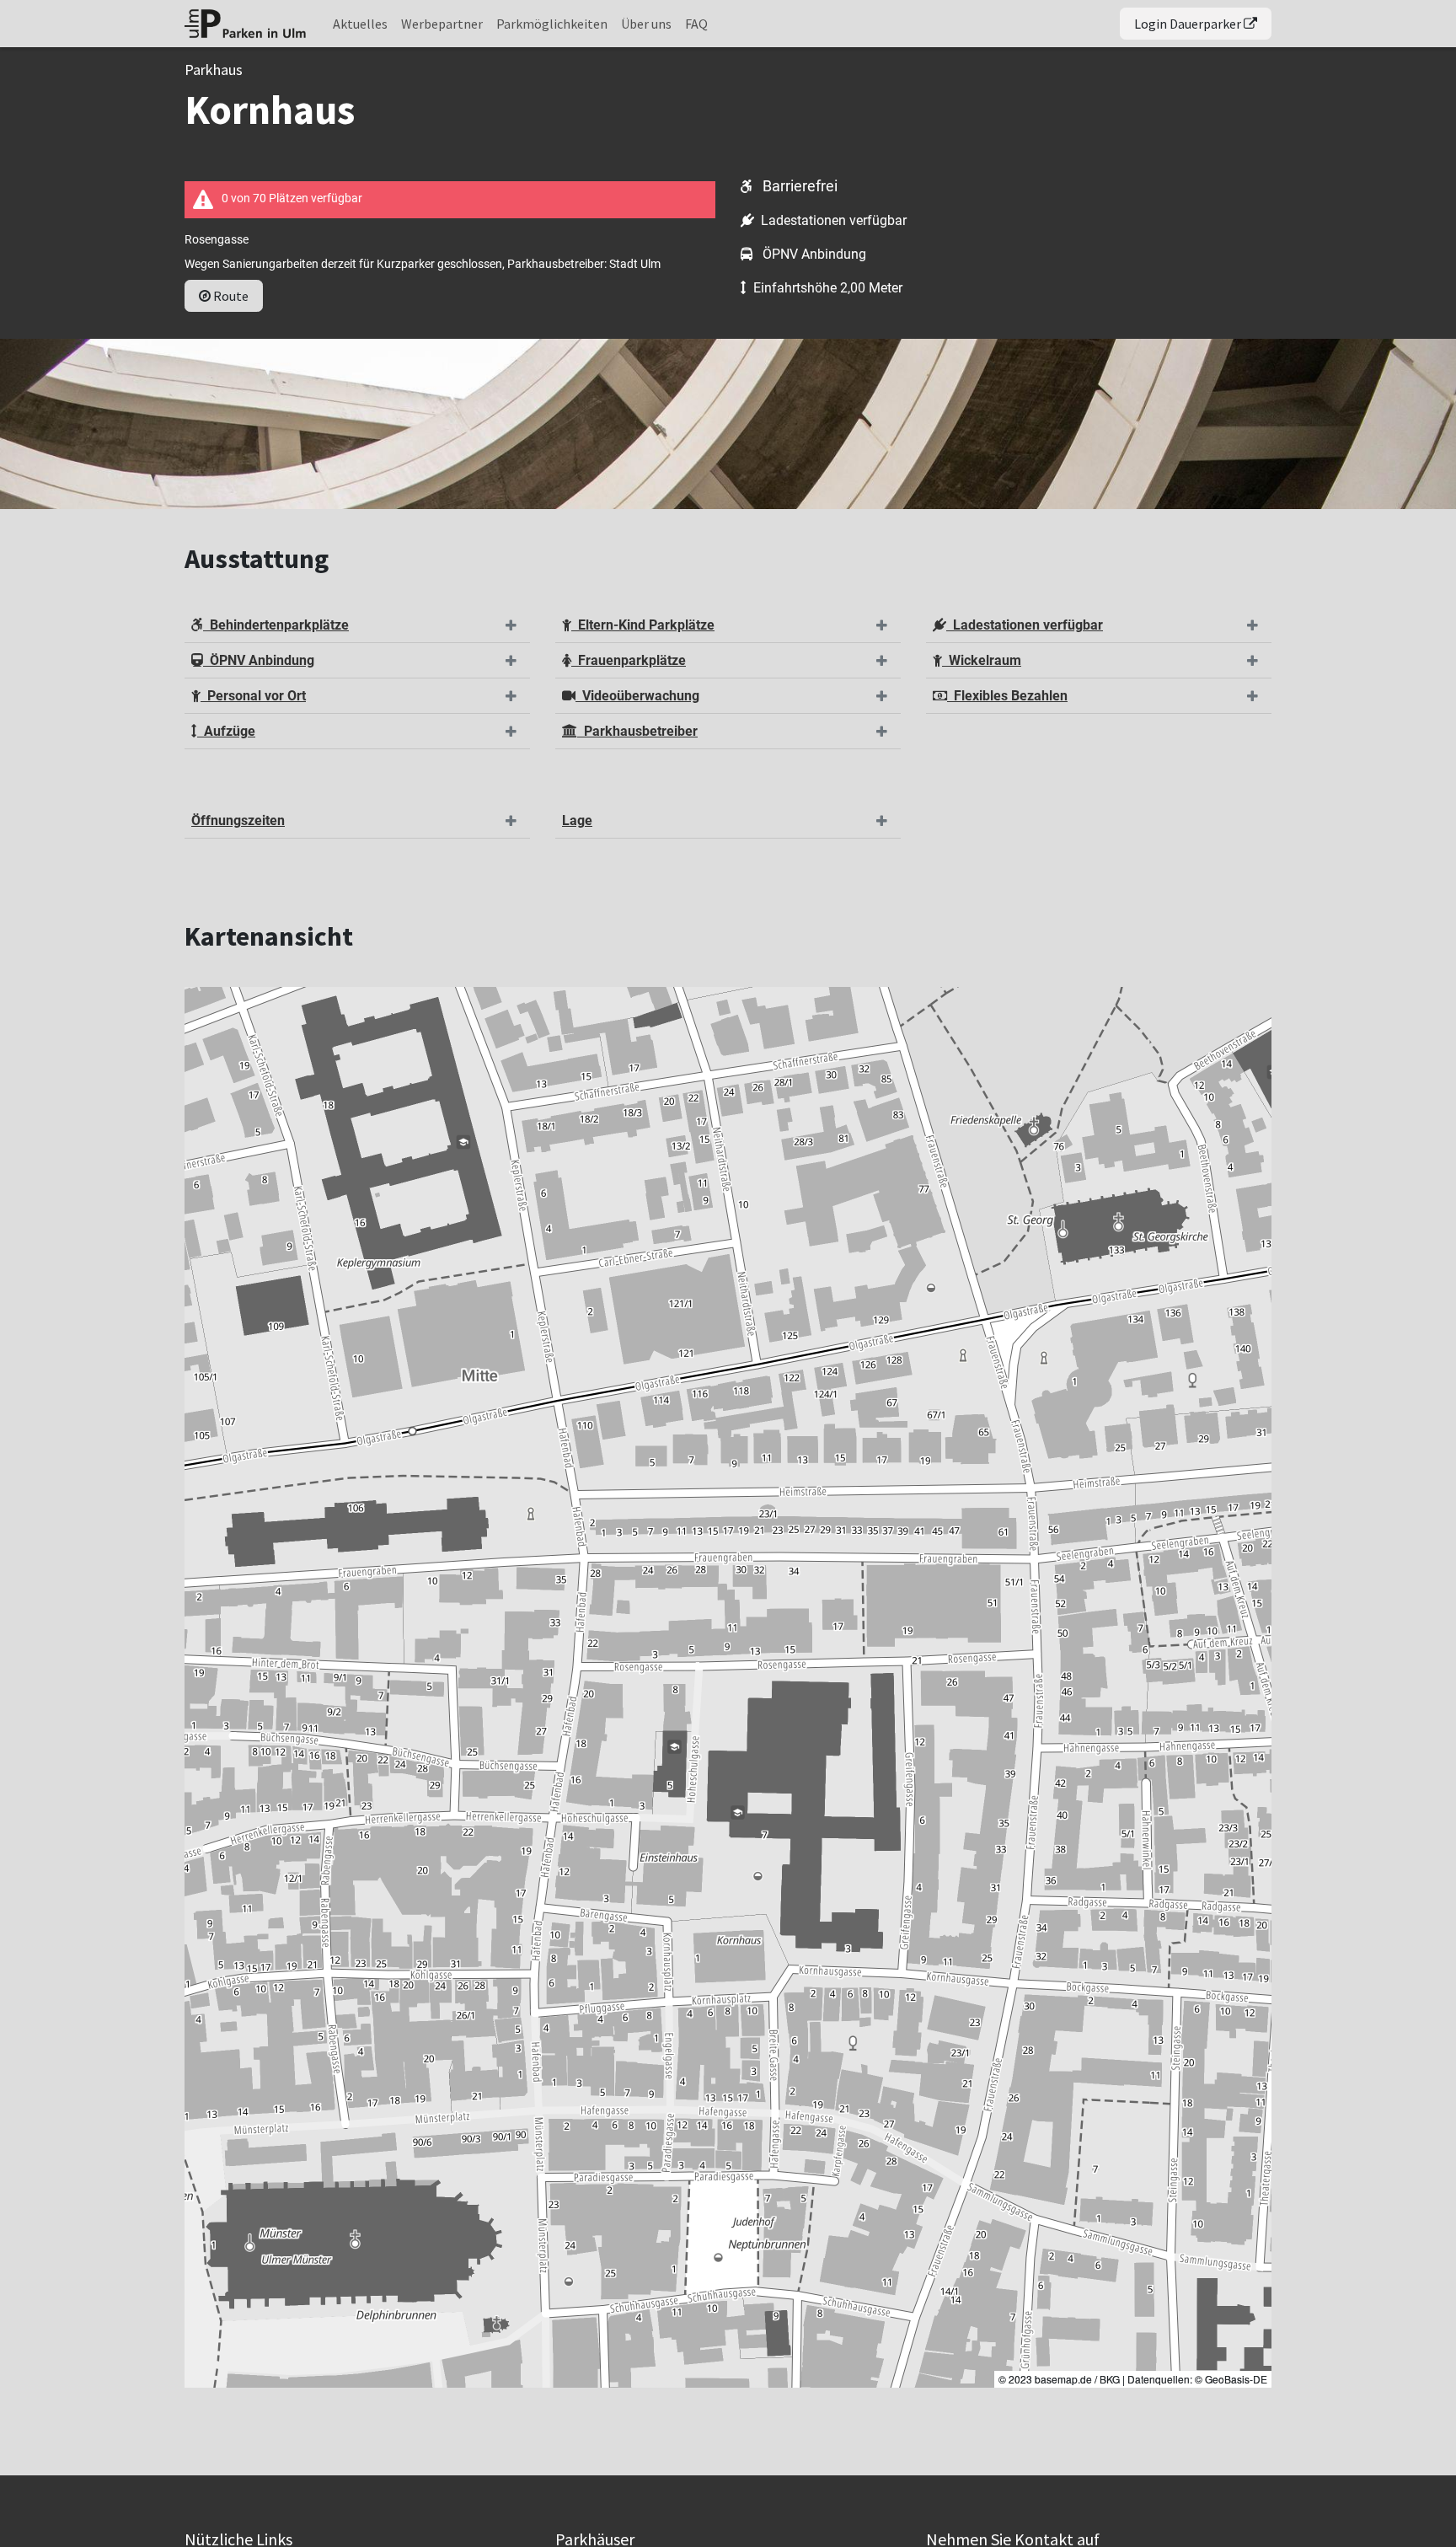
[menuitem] (360, 24)
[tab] (357, 626)
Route (230, 296)
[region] (728, 1687)
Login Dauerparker (1189, 24)
